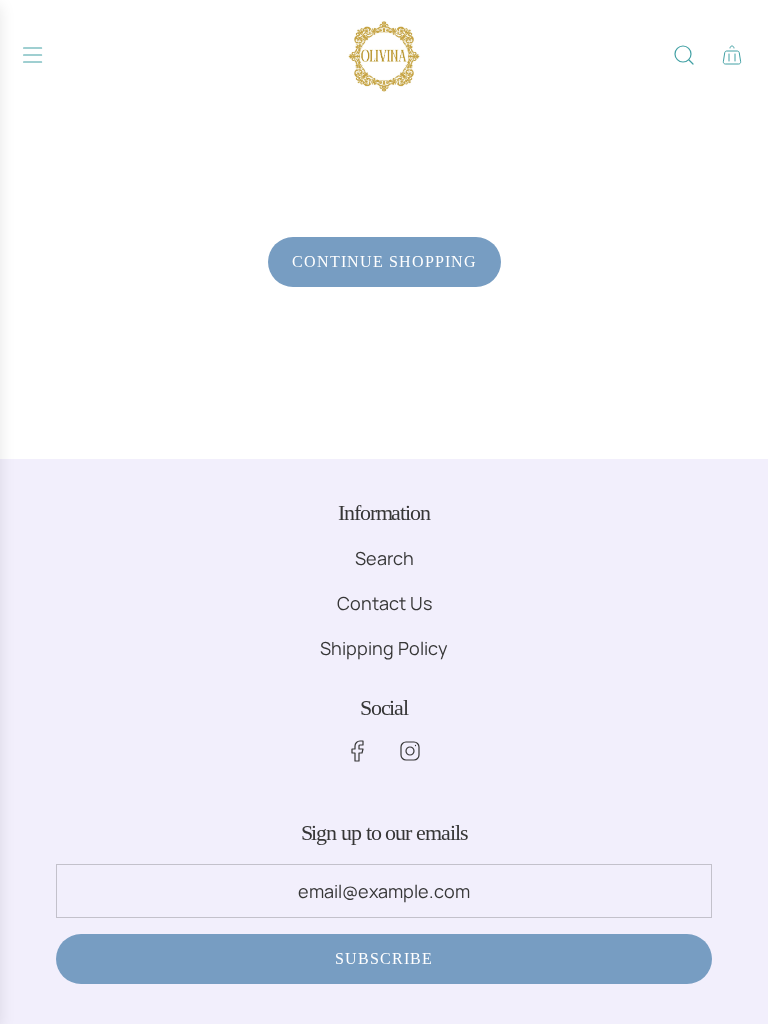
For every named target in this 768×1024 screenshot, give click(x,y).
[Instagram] (410, 751)
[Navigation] (32, 55)
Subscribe (384, 958)
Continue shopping (384, 261)
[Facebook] (358, 751)
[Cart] (732, 55)
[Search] (684, 55)
